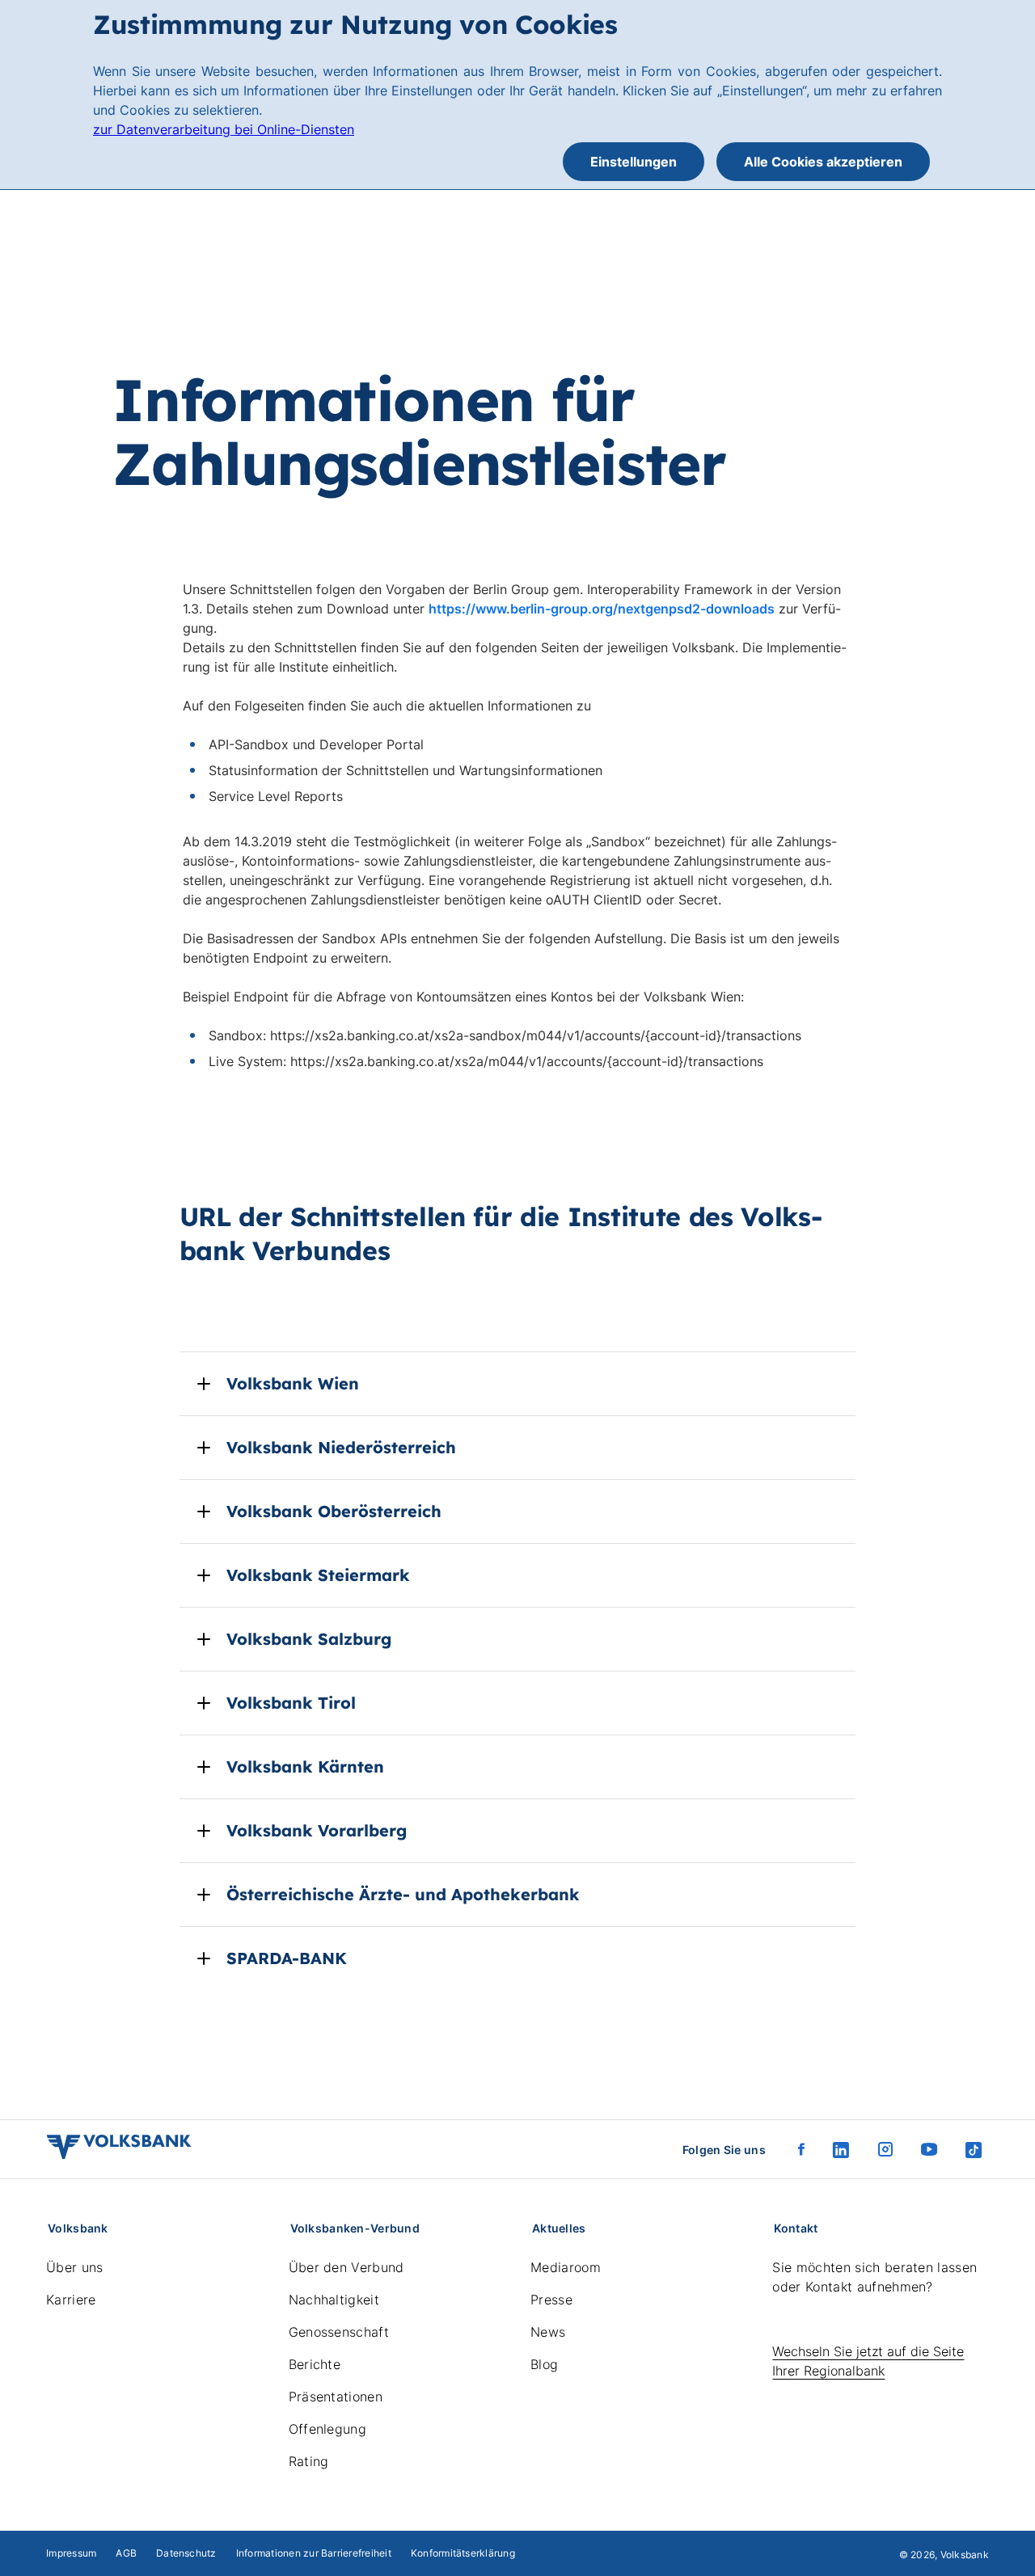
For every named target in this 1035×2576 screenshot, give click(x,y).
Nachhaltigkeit (334, 2300)
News (548, 2332)
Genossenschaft (339, 2332)
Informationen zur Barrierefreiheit (314, 2553)
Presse (551, 2300)
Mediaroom (566, 2267)
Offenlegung (328, 2429)
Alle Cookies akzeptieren (823, 162)
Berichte (315, 2364)
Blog (544, 2364)
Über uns (75, 2267)
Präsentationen (336, 2397)
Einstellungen (634, 162)
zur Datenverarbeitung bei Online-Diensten (224, 129)
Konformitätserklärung (463, 2553)
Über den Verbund (346, 2267)
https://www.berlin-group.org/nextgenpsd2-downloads (602, 609)
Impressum (71, 2553)
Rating (309, 2461)
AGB (126, 2553)
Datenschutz (186, 2553)
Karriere (71, 2300)
